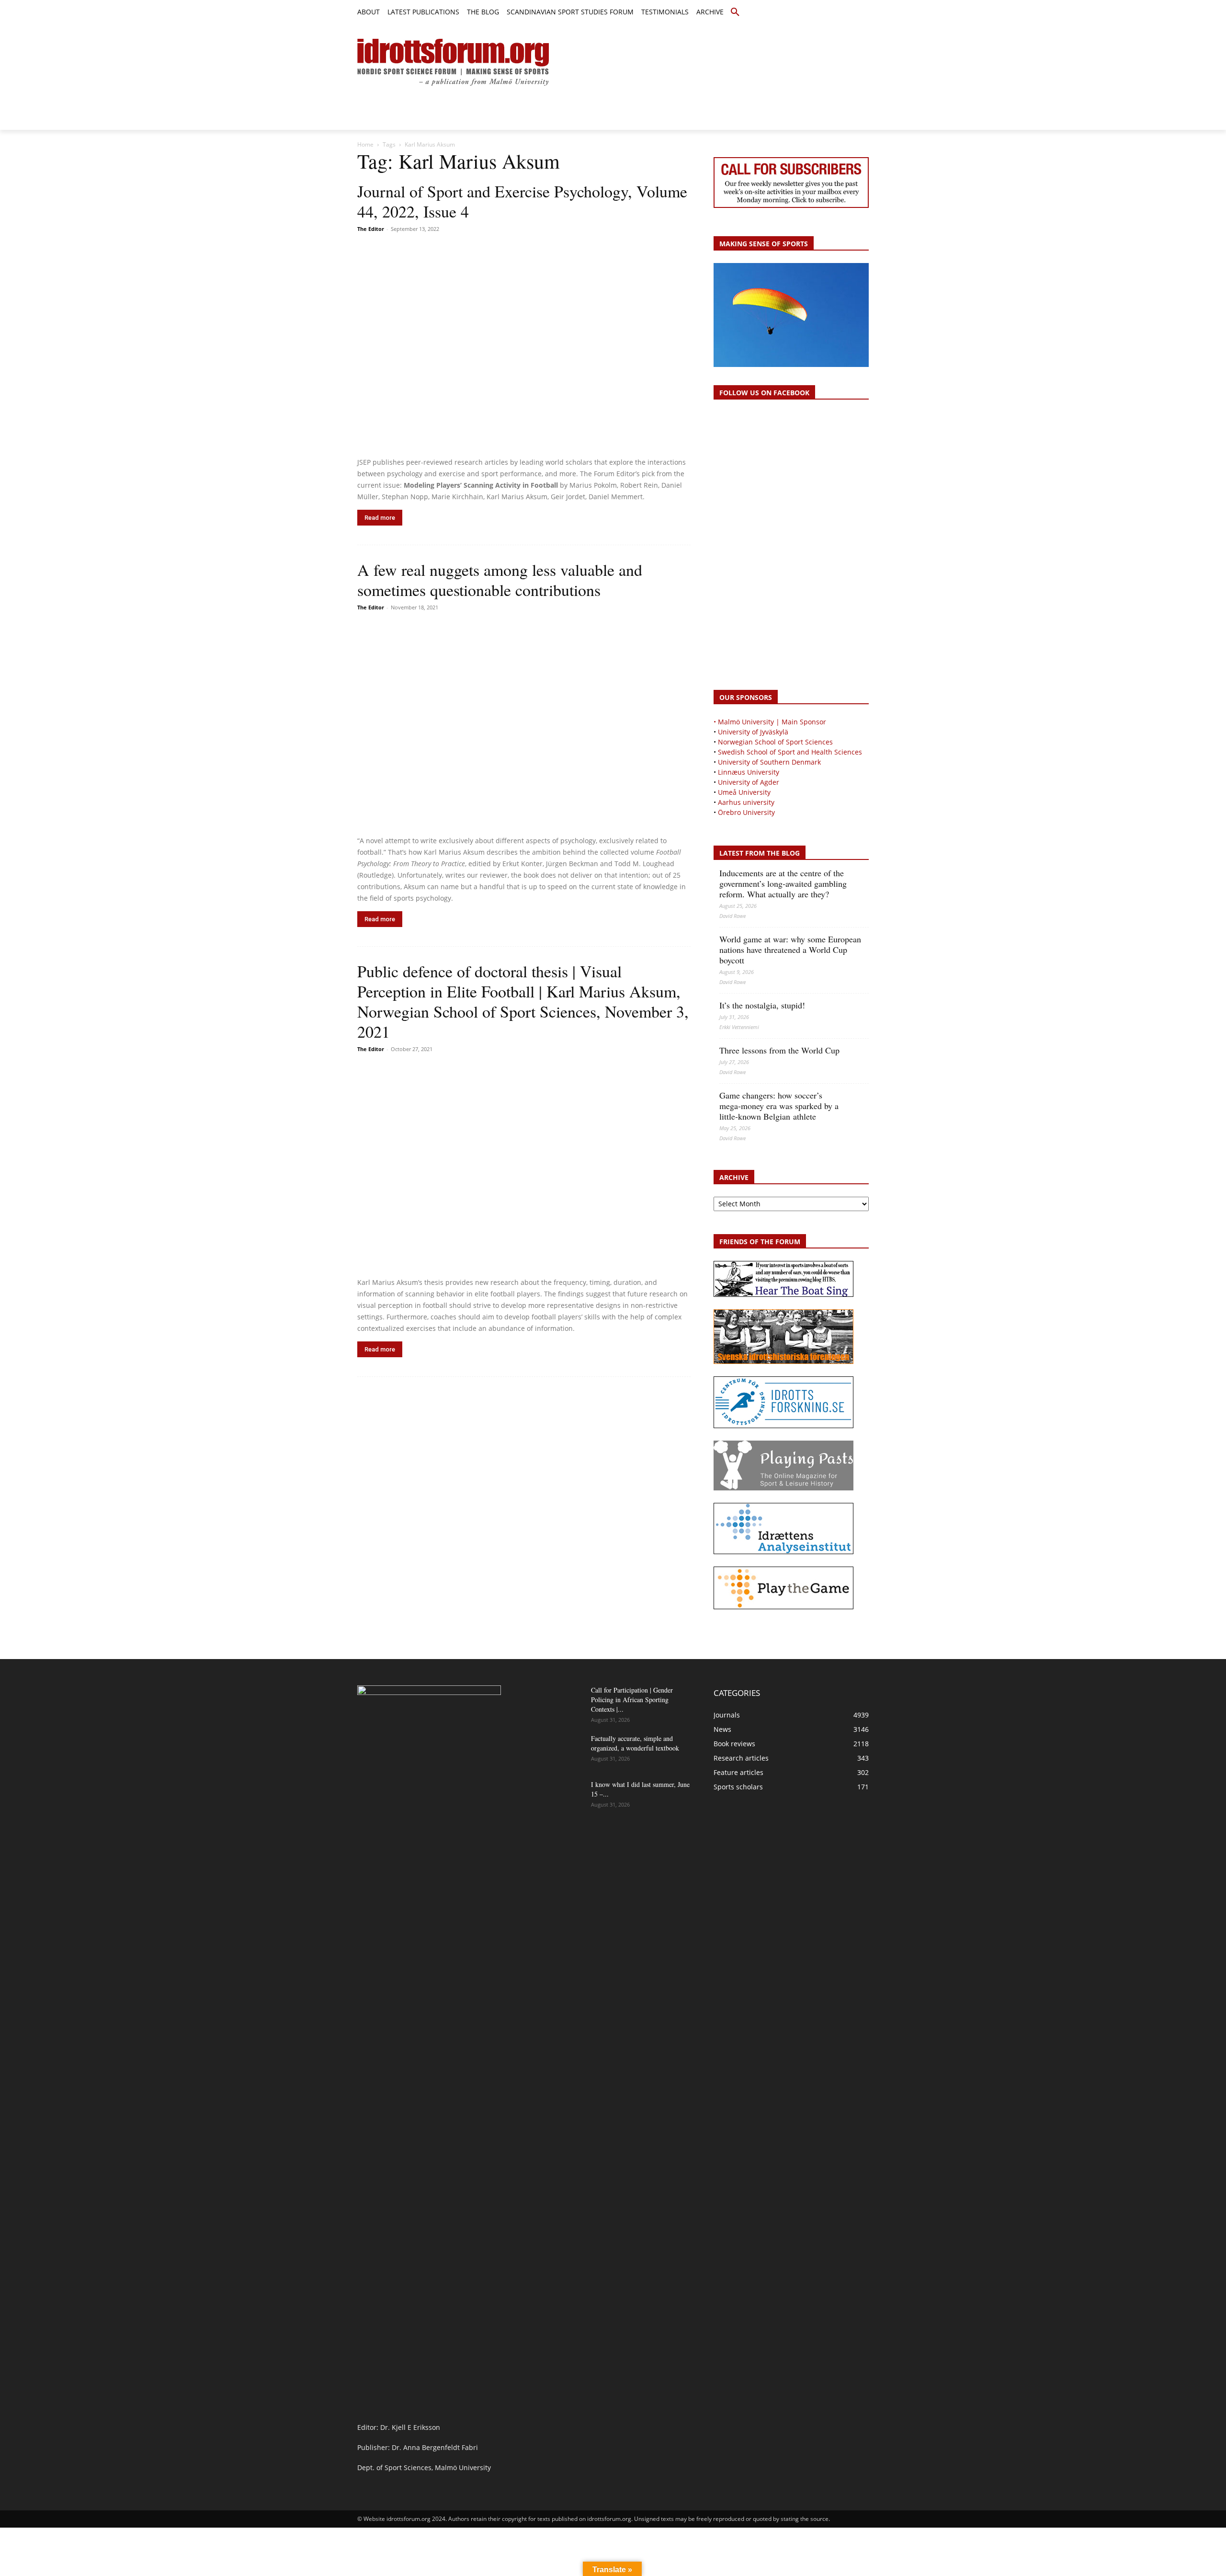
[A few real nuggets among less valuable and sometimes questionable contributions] (524, 724)
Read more (380, 518)
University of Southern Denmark (769, 762)
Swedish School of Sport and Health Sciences (790, 752)
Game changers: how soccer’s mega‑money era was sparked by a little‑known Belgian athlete (779, 1106)
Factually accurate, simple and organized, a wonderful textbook (635, 1743)
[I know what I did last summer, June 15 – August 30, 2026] (559, 1797)
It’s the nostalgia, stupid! (762, 1005)
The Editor (371, 229)
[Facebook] (820, 13)
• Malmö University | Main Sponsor (770, 722)
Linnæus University (749, 772)
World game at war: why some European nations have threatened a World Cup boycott (790, 950)
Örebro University (746, 812)
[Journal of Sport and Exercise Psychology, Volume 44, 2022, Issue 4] (524, 346)
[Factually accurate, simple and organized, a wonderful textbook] (559, 1751)
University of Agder (749, 782)
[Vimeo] (852, 13)
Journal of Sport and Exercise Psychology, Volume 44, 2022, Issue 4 (522, 201)
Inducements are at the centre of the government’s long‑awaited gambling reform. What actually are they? (783, 883)
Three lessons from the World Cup (779, 1050)
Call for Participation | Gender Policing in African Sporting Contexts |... (632, 1700)
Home (365, 144)
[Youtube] (863, 13)
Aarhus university (746, 802)
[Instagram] (831, 13)
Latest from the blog (760, 853)
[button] (735, 12)
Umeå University (744, 792)
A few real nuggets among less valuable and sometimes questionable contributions (500, 580)
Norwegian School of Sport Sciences (775, 742)
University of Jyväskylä (753, 732)
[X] (842, 13)
